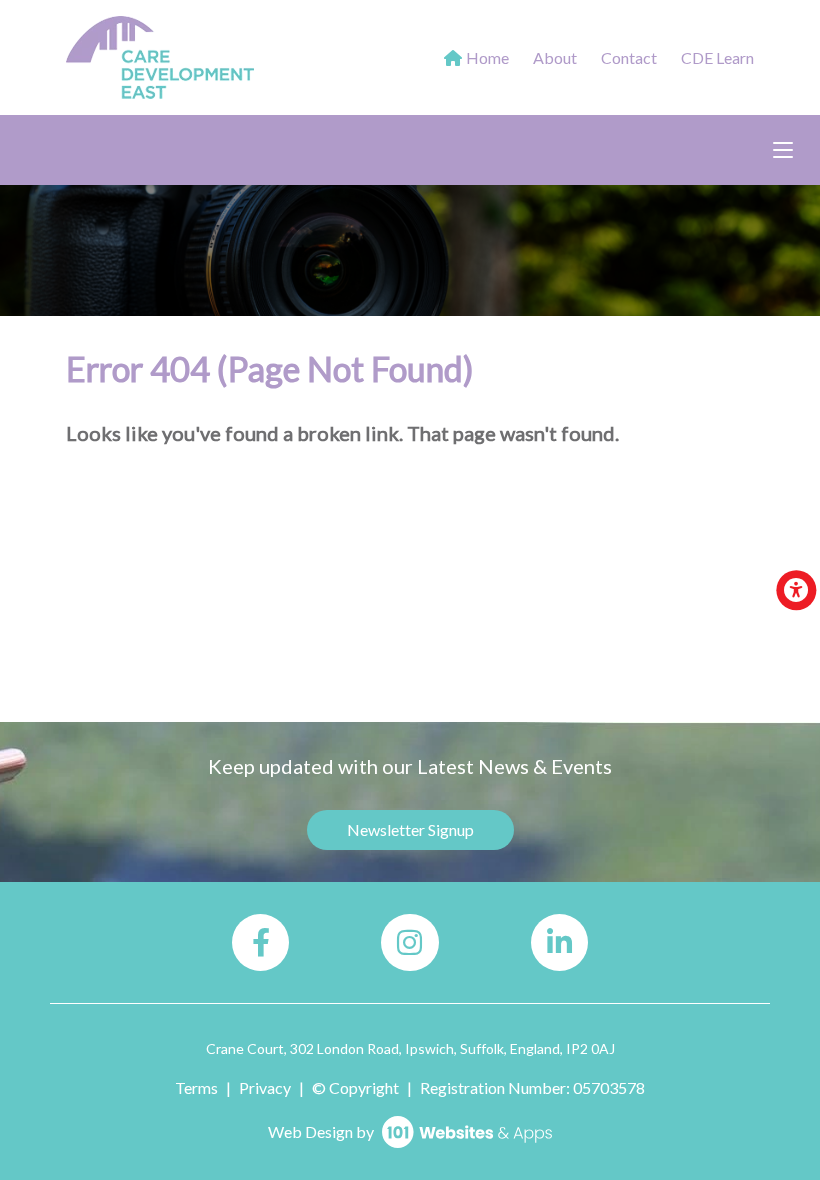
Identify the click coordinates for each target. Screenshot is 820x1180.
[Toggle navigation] (783, 150)
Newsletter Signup (410, 829)
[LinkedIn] (559, 942)
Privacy (265, 1087)
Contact (629, 57)
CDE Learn (717, 57)
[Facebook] (260, 942)
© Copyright (355, 1087)
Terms (196, 1087)
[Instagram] (409, 942)
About (555, 57)
